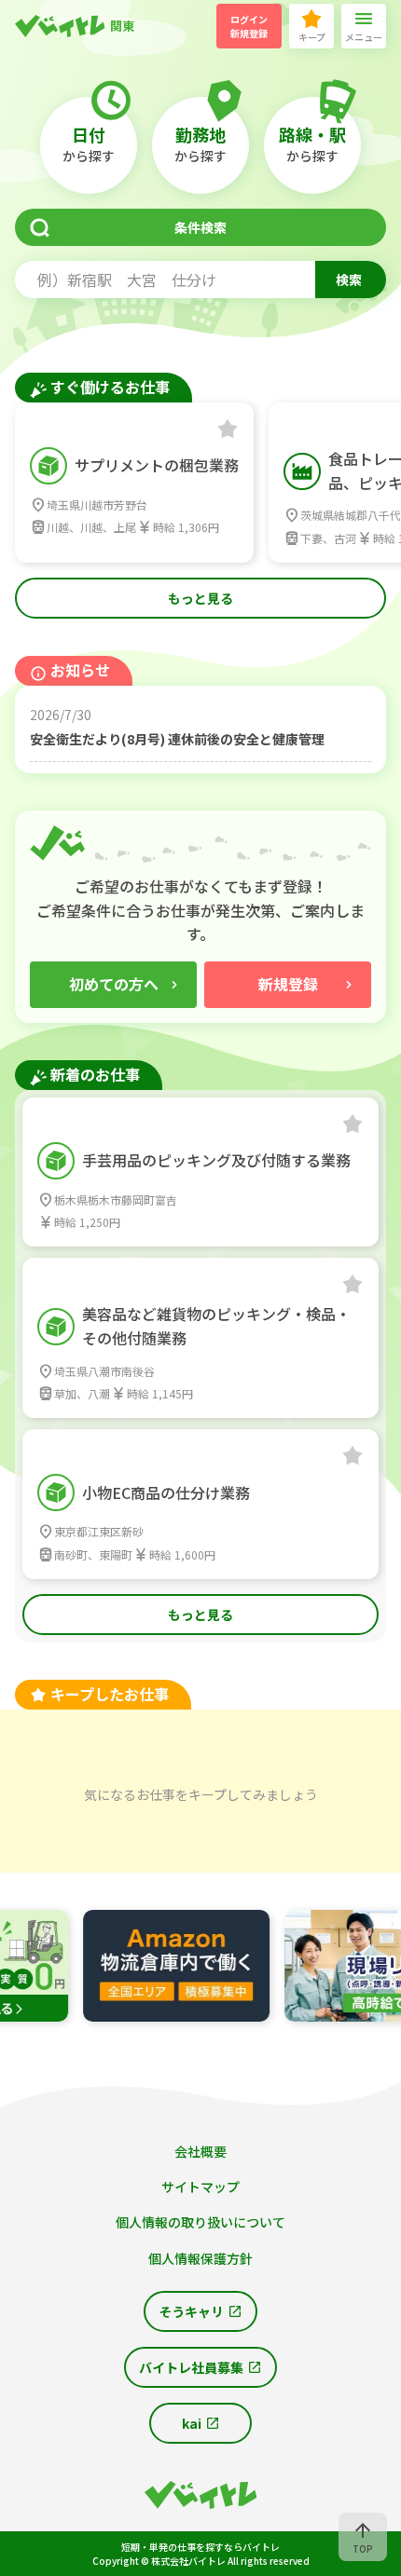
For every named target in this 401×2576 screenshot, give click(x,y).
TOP (363, 2549)
